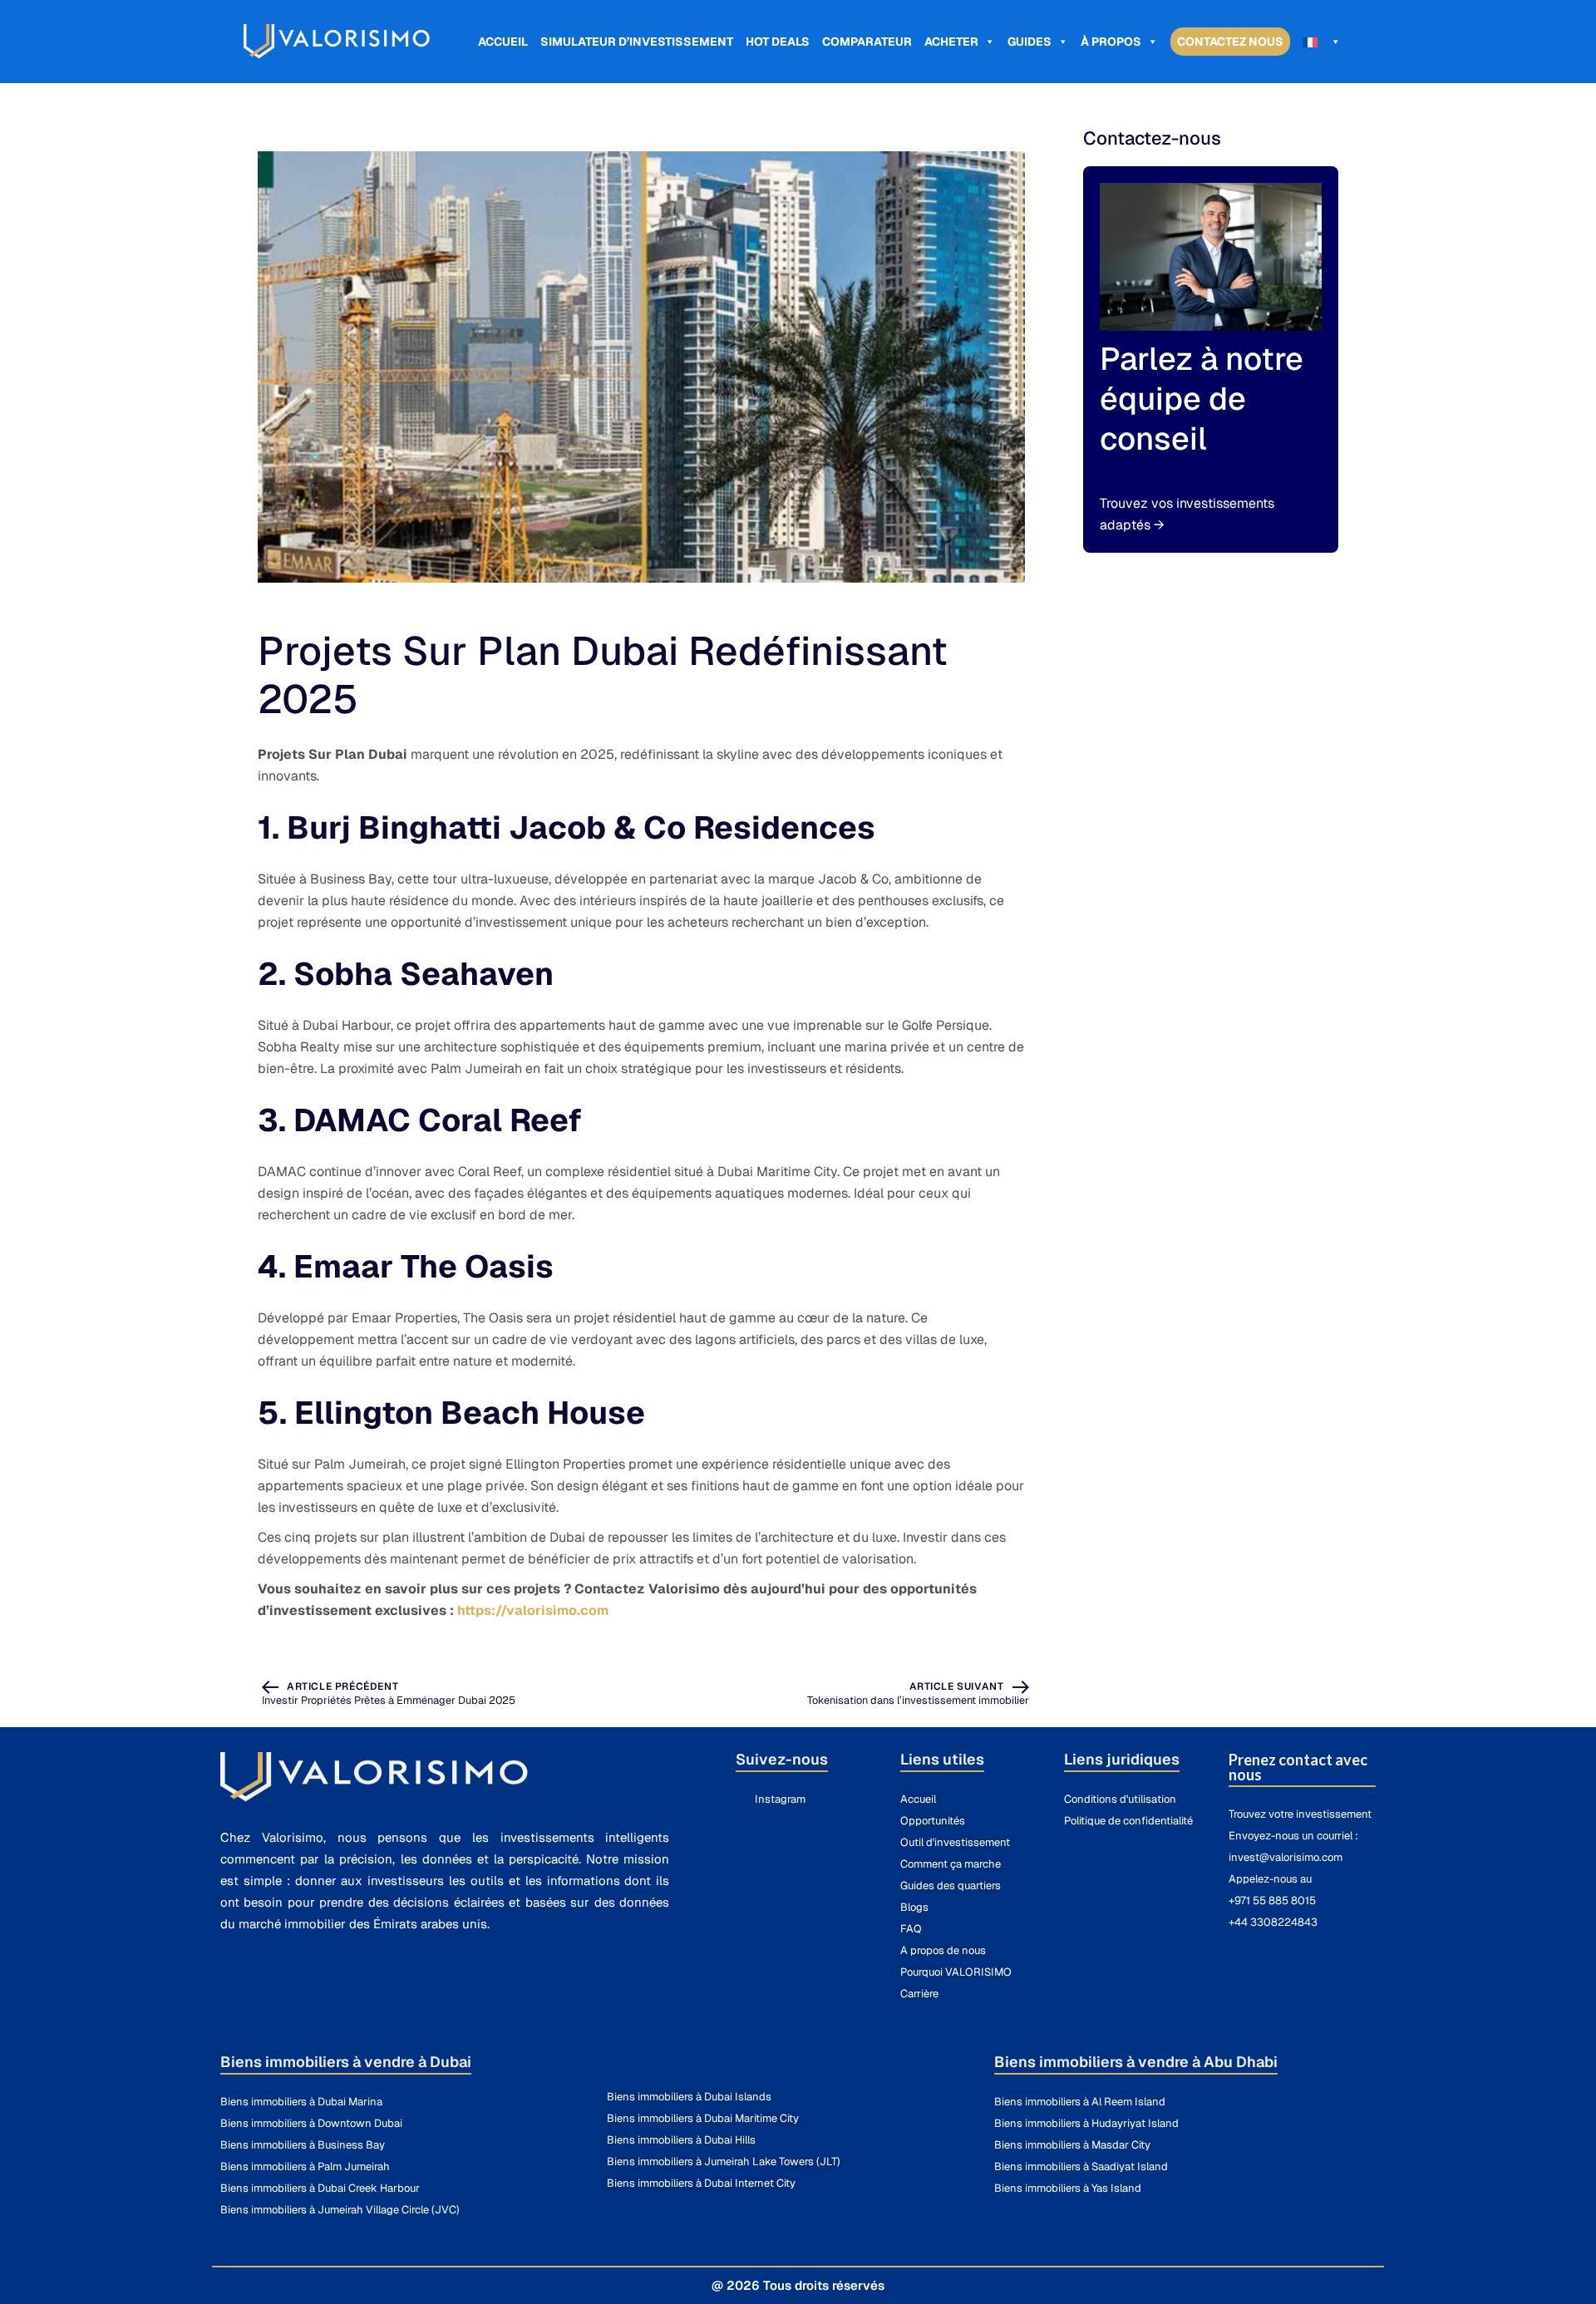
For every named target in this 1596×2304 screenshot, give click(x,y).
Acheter (951, 42)
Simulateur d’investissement (637, 42)
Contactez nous (1230, 42)
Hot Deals (778, 42)
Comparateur (867, 42)
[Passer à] (1322, 42)
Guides (1030, 42)
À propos (1111, 42)
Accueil (503, 42)
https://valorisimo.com (533, 1610)
